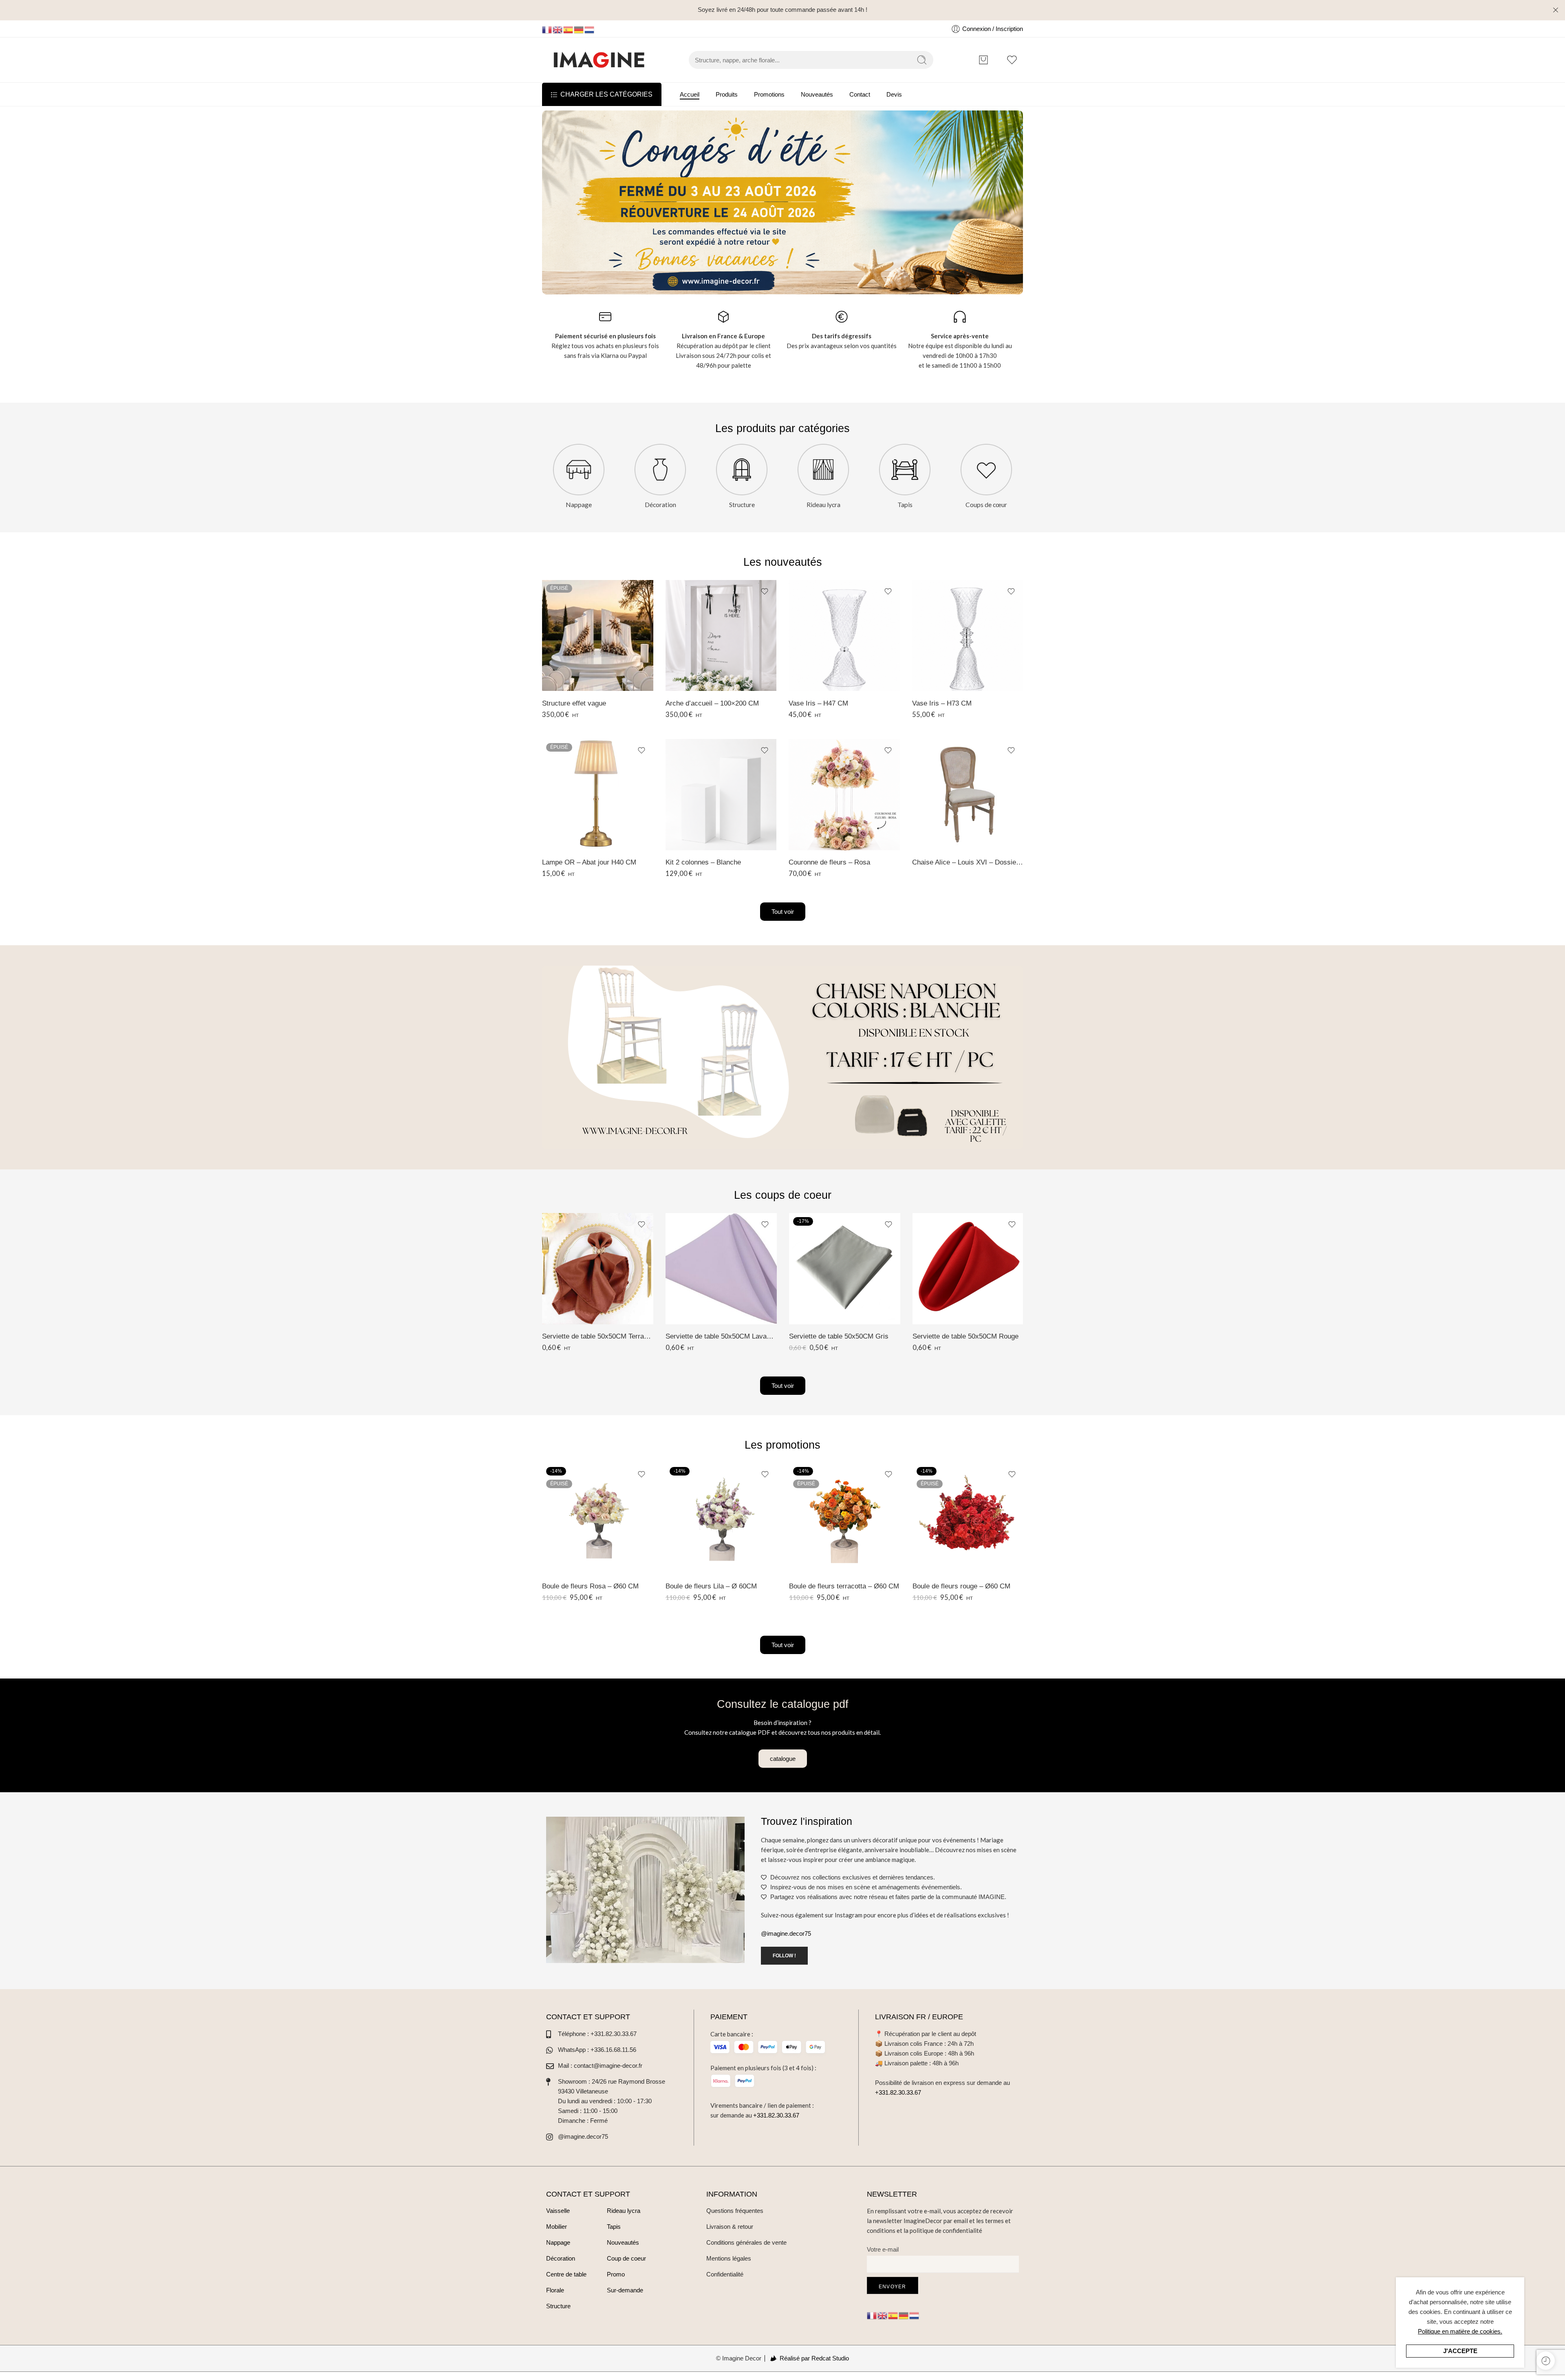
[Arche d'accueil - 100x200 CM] (721, 636)
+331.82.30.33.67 (776, 2115)
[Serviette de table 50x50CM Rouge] (968, 1269)
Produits (727, 94)
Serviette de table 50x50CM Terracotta (598, 1336)
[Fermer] (1556, 10)
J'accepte (1460, 2351)
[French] (547, 29)
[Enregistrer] (641, 591)
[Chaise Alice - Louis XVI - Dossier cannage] (968, 795)
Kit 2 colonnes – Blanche (703, 862)
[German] (579, 29)
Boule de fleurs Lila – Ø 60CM (711, 1586)
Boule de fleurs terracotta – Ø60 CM (844, 1586)
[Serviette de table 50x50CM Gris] (845, 1269)
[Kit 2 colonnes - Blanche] (721, 795)
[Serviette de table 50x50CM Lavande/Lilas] (721, 1269)
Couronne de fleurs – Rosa (829, 862)
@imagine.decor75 (786, 1933)
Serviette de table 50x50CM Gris (839, 1336)
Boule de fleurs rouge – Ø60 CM (961, 1586)
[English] (558, 29)
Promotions (769, 94)
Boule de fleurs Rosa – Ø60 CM (590, 1586)
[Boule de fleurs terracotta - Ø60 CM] (845, 1519)
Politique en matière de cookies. (1460, 2331)
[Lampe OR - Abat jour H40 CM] (598, 795)
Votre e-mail (883, 2249)
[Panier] (983, 60)
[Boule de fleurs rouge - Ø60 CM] (968, 1519)
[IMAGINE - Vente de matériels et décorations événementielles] (599, 60)
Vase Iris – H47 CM (818, 703)
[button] (783, 1759)
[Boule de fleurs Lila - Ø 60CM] (721, 1519)
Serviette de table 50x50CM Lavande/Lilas (721, 1336)
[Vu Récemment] (1546, 2361)
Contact (860, 94)
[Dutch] (590, 29)
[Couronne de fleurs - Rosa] (844, 795)
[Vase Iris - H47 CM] (844, 636)
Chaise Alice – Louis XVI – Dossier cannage (968, 862)
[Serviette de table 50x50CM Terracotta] (598, 1269)
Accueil (690, 94)
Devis (894, 94)
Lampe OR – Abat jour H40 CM (589, 862)
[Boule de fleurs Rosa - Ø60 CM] (598, 1519)
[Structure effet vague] (598, 636)
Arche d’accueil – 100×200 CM (712, 703)
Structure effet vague (574, 703)
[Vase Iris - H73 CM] (968, 636)
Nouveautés (817, 94)
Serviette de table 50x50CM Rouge (965, 1336)
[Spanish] (569, 29)
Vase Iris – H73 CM (942, 703)
